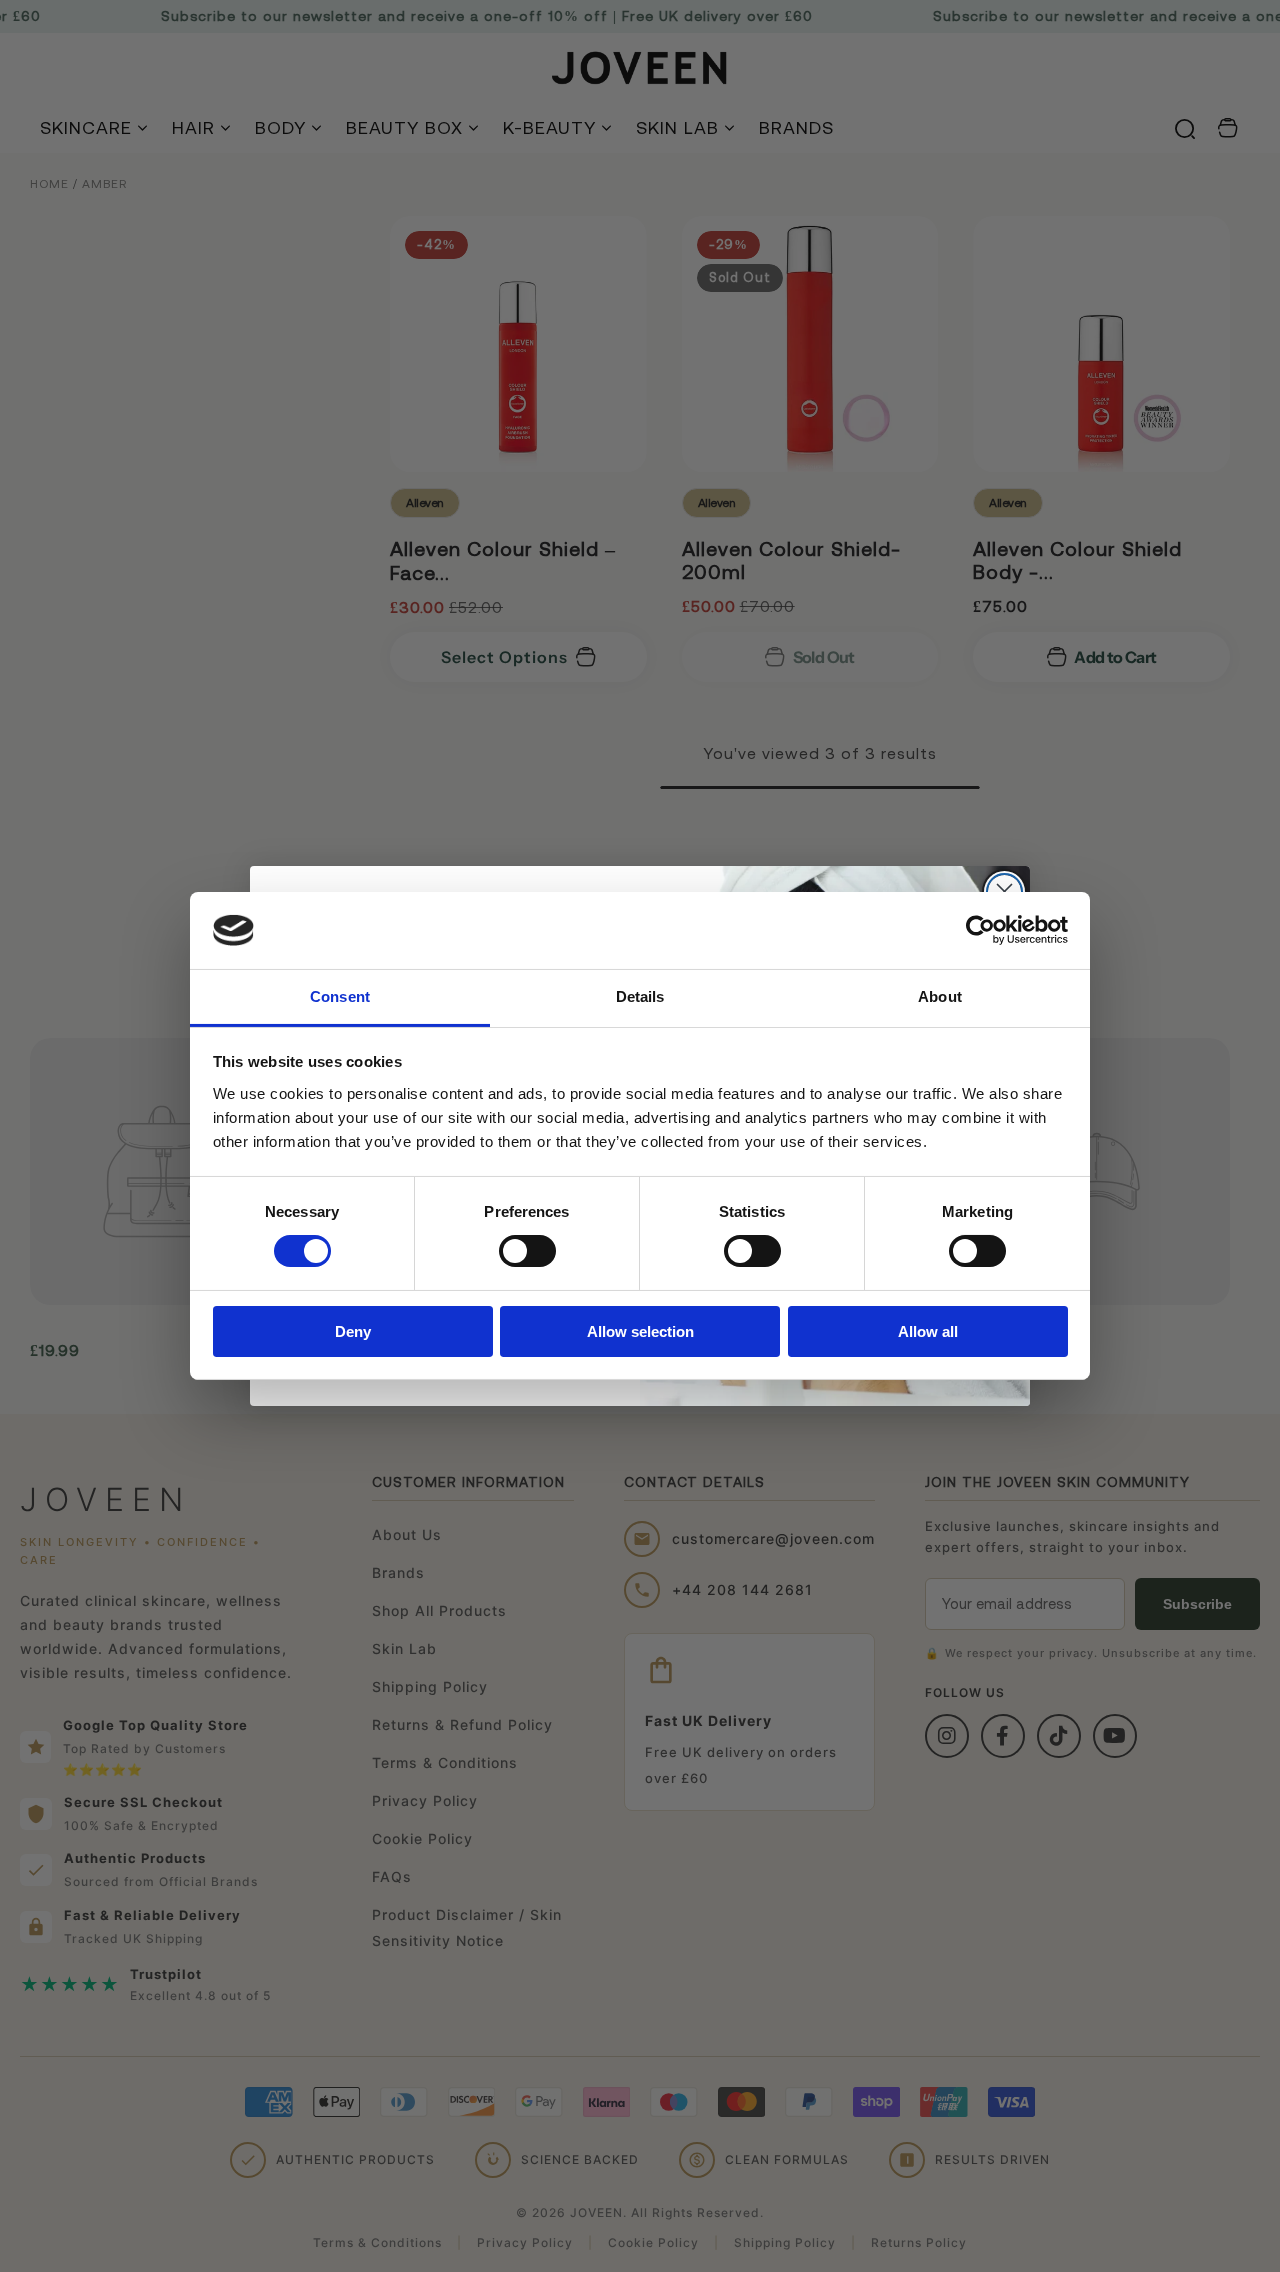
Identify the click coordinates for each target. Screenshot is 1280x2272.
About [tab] (940, 996)
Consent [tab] (340, 996)
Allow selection (640, 1331)
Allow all (928, 1331)
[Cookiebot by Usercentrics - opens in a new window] (980, 930)
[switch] (527, 1251)
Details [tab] (640, 996)
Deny (353, 1331)
